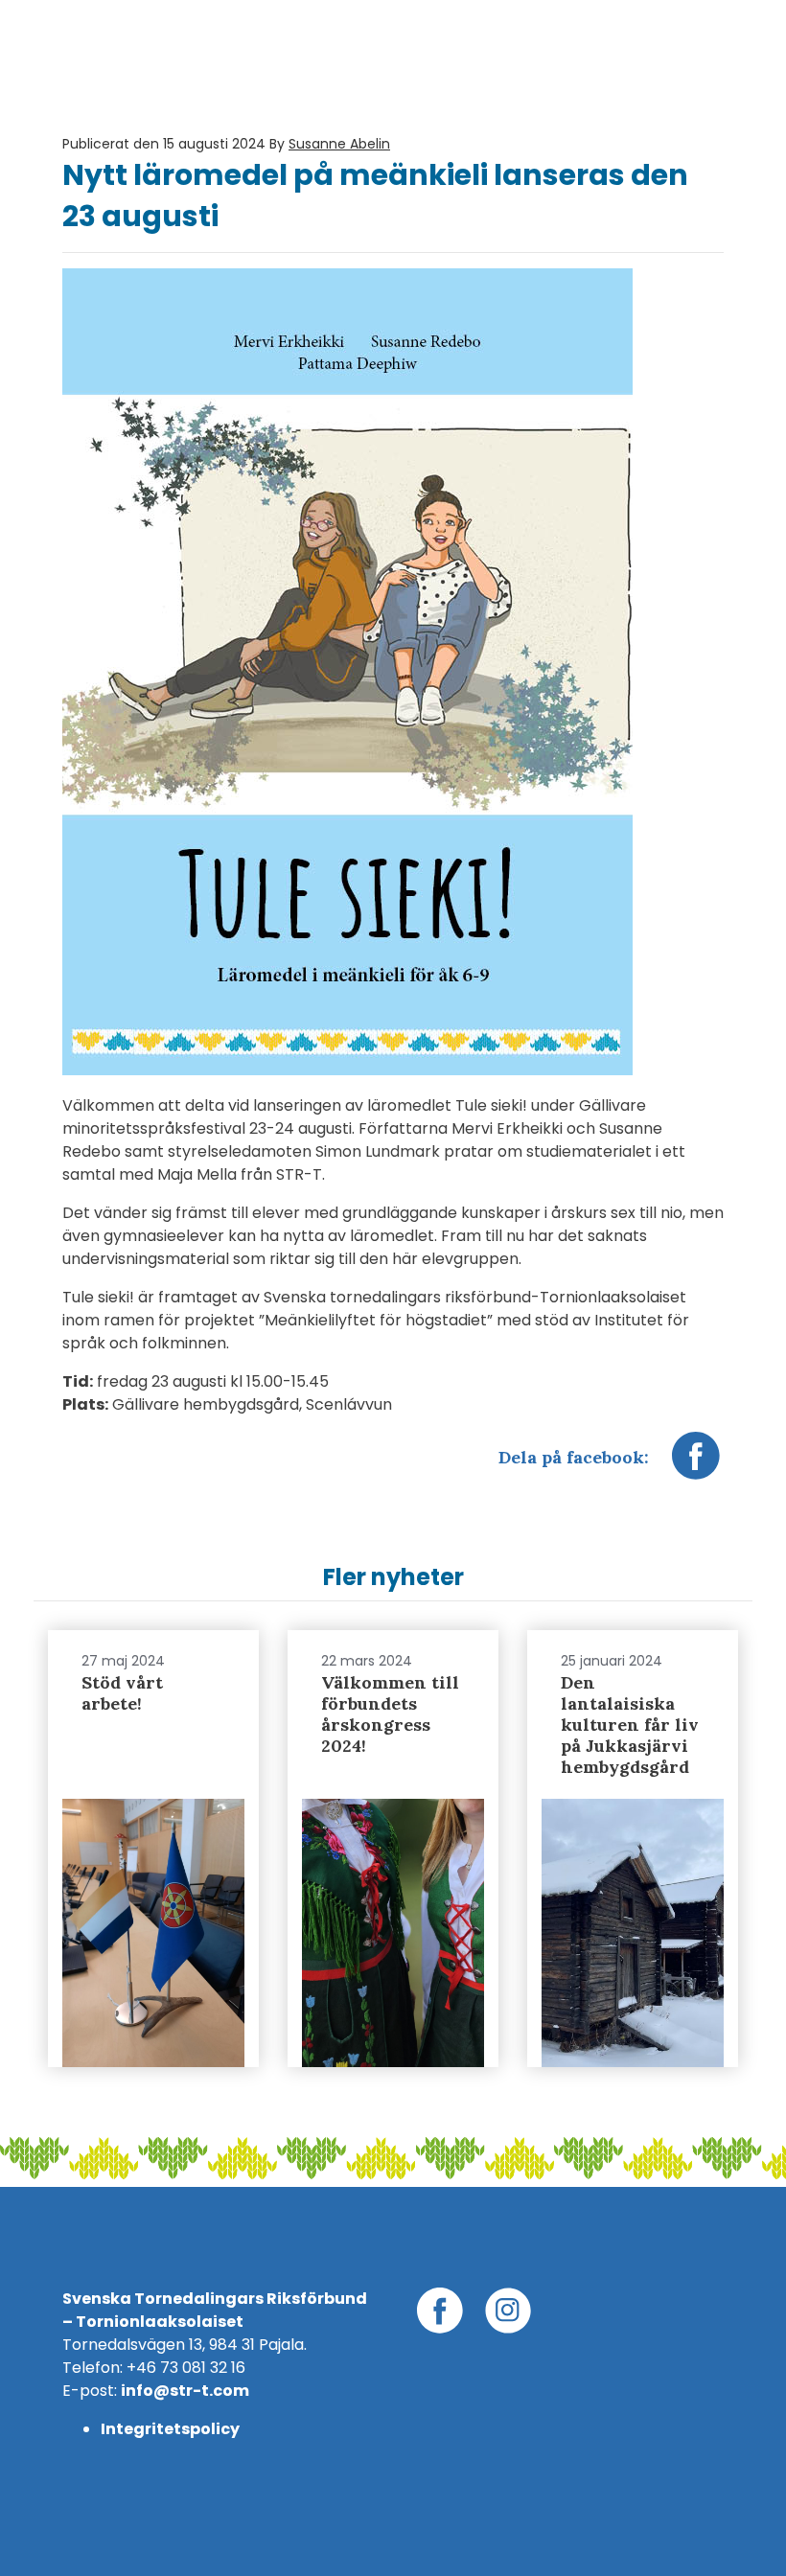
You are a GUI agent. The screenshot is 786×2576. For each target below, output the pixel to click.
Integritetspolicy (170, 2429)
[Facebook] (696, 1465)
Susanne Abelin (339, 144)
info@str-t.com (185, 2391)
